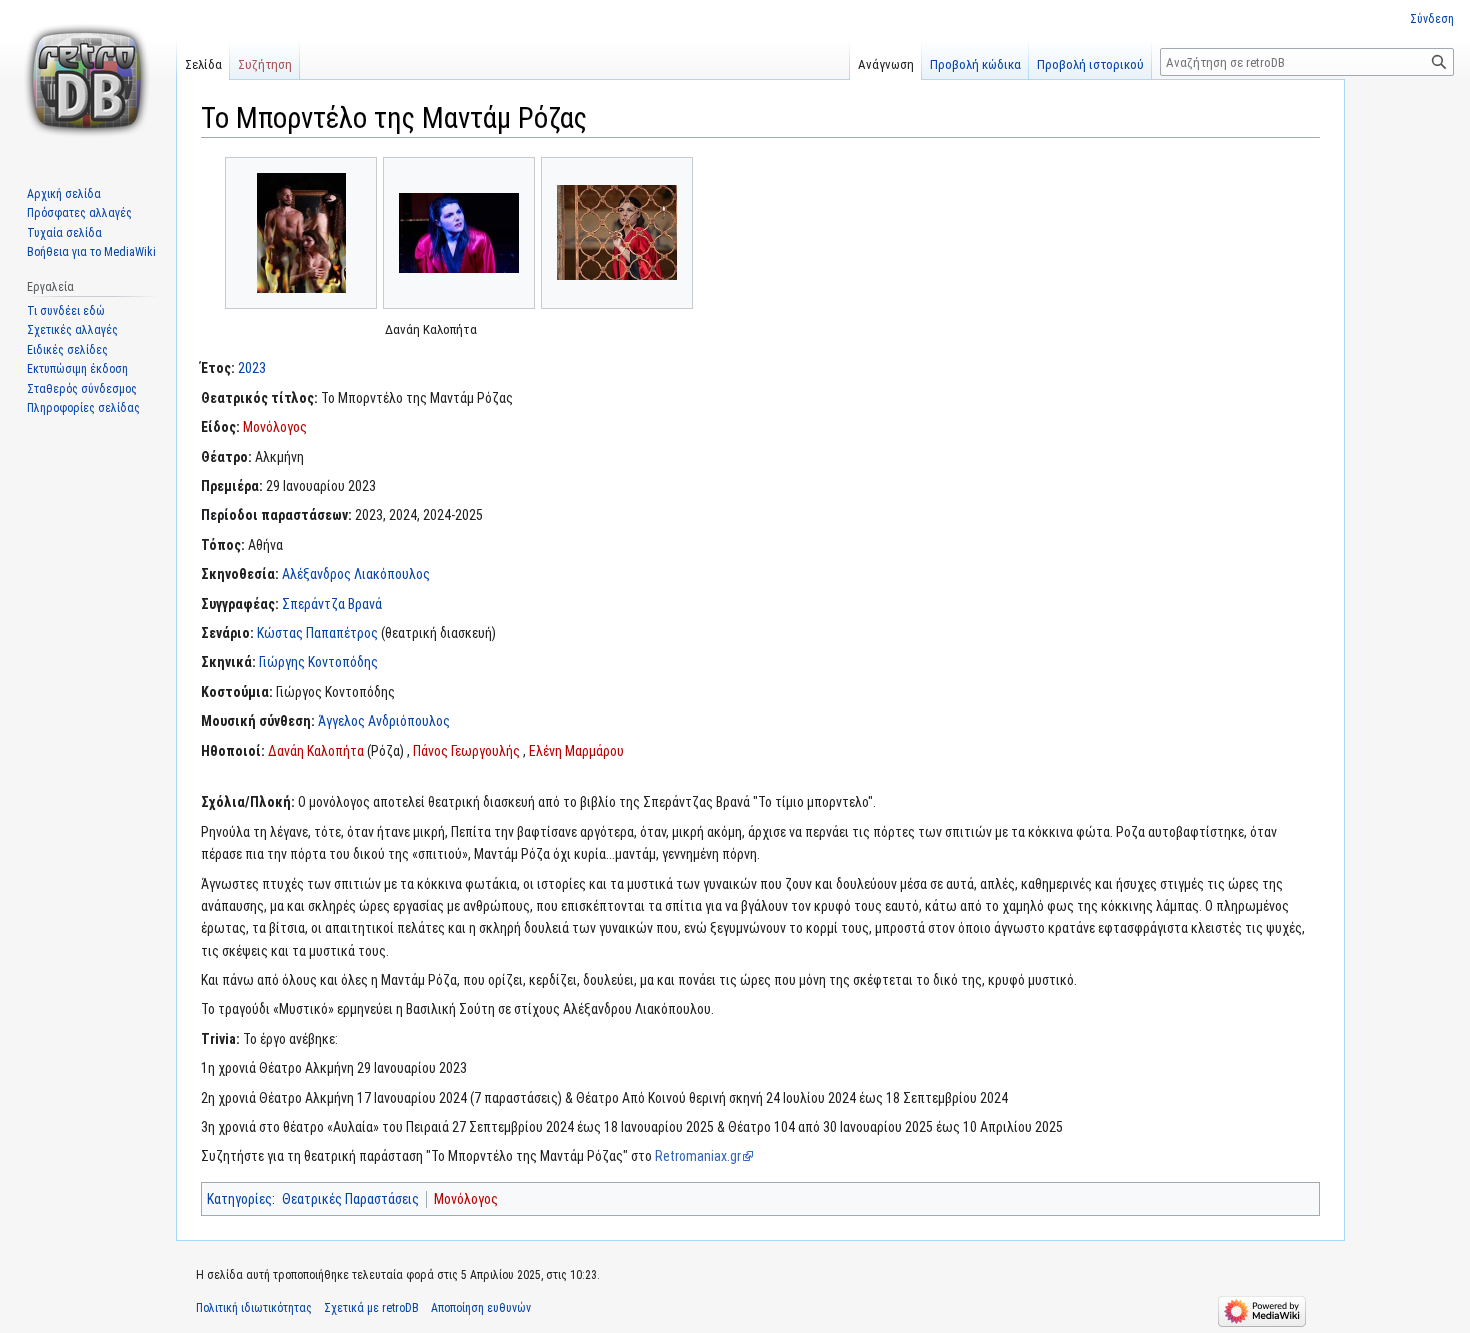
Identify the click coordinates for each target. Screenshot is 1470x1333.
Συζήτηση (265, 64)
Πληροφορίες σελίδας (83, 408)
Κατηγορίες (239, 1199)
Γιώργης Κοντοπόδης (318, 662)
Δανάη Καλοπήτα (316, 751)
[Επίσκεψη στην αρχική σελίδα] (88, 80)
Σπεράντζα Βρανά (332, 604)
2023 (252, 368)
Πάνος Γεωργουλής (466, 751)
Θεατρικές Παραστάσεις (350, 1199)
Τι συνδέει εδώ (66, 311)
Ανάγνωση (886, 64)
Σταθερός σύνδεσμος (82, 389)
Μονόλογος (275, 427)
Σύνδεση (1432, 19)
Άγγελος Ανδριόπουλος (384, 721)
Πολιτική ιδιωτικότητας (254, 1308)
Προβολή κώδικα (975, 64)
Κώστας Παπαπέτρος (317, 633)
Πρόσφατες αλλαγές (79, 213)
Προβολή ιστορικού (1090, 64)
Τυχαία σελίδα (64, 233)
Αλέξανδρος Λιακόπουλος (356, 574)
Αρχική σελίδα (64, 194)
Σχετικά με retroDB (371, 1308)
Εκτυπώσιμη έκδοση (77, 369)
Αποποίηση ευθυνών (481, 1308)
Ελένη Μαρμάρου (576, 751)
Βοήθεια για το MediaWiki (91, 252)
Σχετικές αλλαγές (72, 330)
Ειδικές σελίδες (67, 350)
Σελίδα (203, 64)
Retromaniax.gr (698, 1156)
